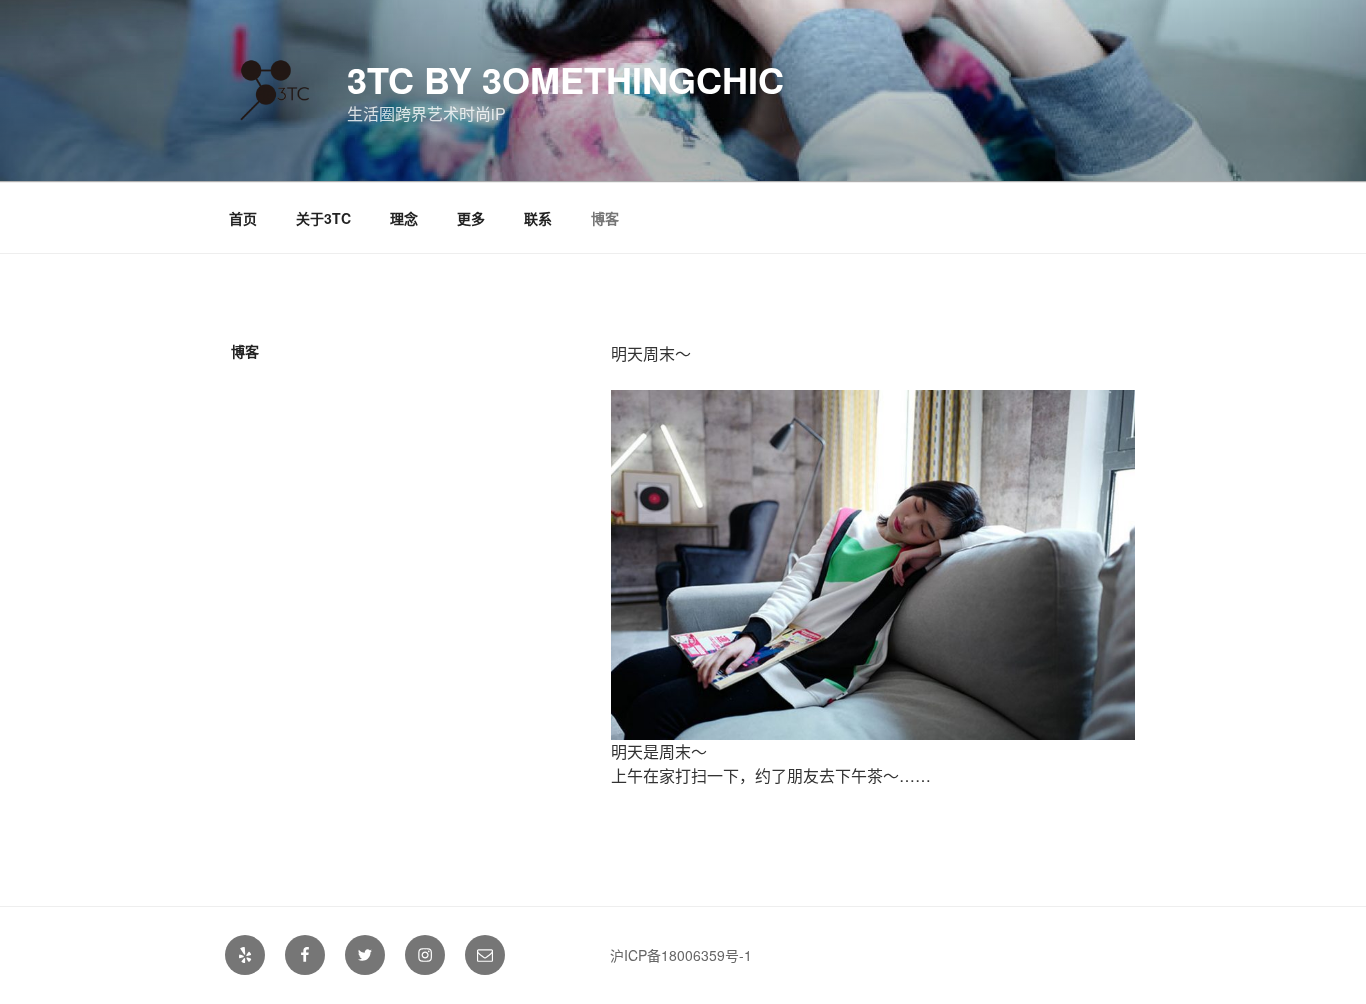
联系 (538, 218)
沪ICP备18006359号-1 (681, 955)
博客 (605, 218)
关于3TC (323, 218)
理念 (404, 218)
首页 (243, 218)
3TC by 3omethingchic (565, 79)
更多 (471, 218)
